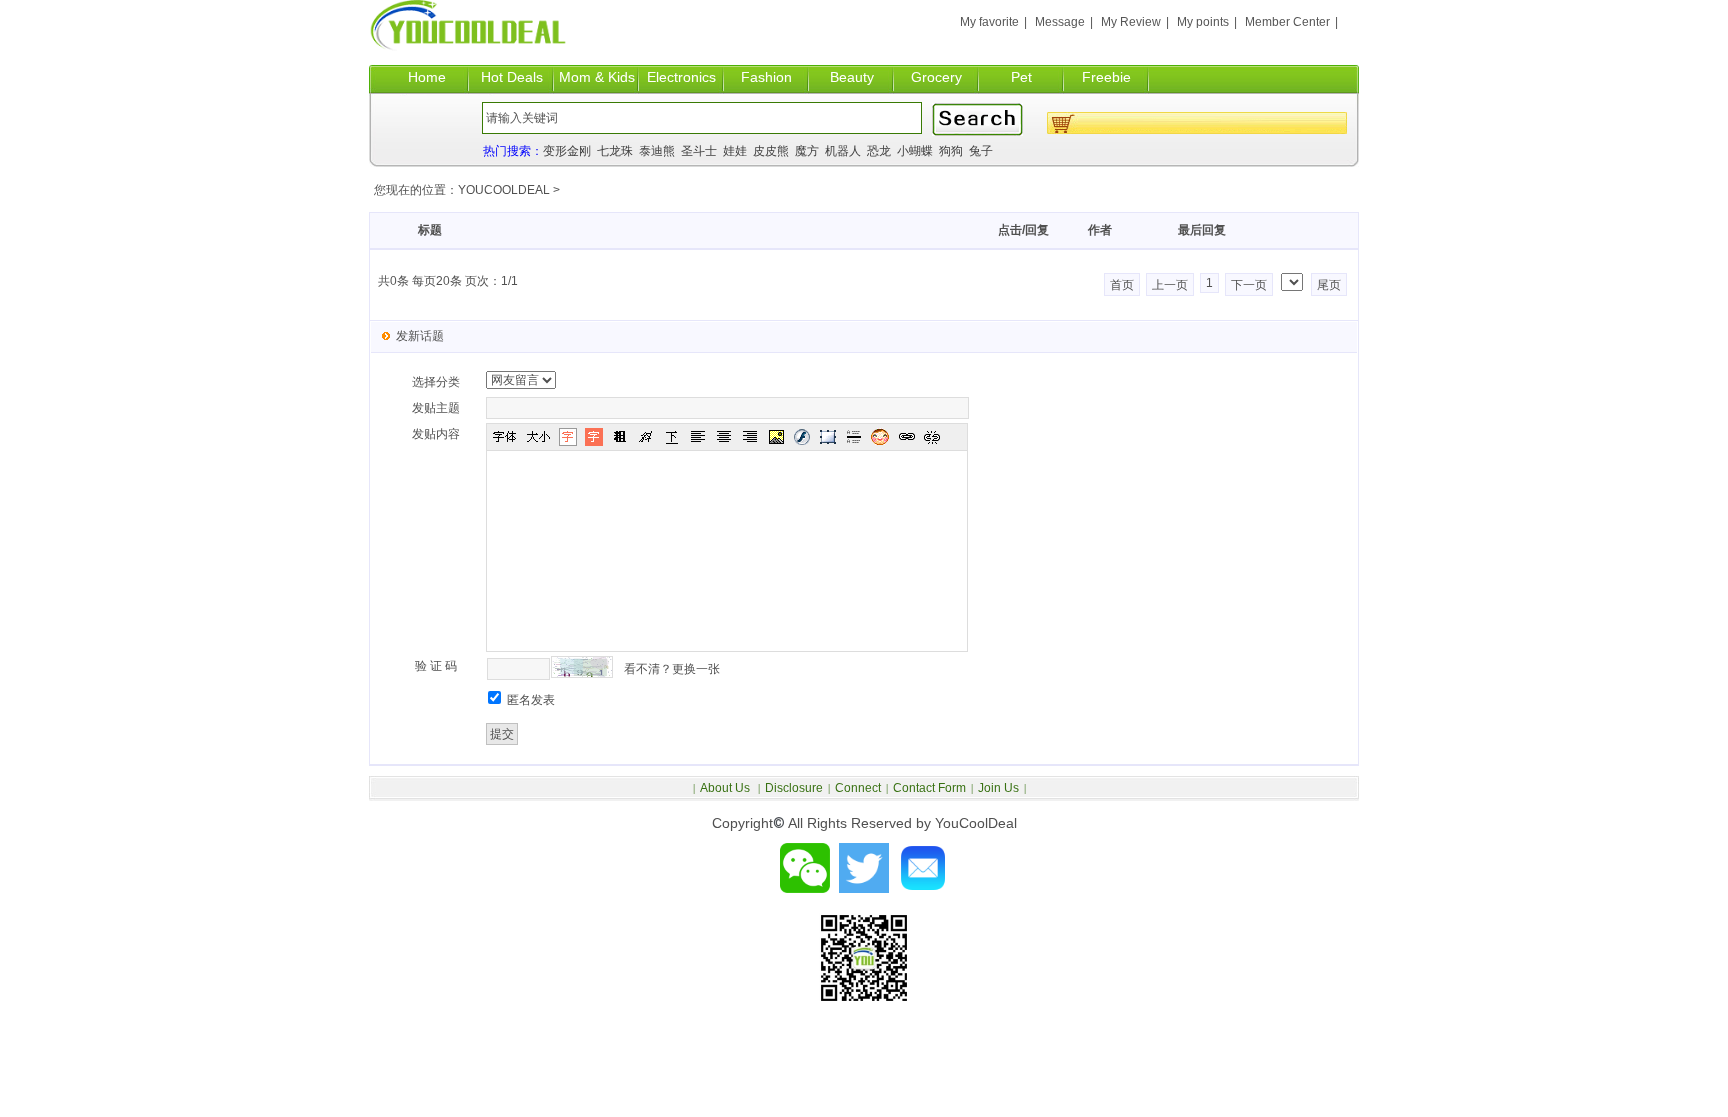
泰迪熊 (657, 151)
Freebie (1106, 77)
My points (1203, 22)
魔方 (807, 151)
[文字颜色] (568, 437)
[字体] (504, 437)
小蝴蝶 (915, 151)
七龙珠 (615, 151)
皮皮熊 (771, 151)
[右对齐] (750, 437)
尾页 (1329, 285)
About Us (726, 788)
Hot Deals (512, 77)
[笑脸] (880, 437)
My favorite (989, 22)
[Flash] (802, 437)
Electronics (681, 77)
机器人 (843, 151)
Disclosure (794, 788)
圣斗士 (699, 151)
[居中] (724, 437)
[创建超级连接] (906, 437)
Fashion (766, 77)
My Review (1131, 22)
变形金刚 (567, 151)
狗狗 (951, 151)
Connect (858, 788)
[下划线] (672, 437)
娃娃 (735, 151)
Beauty (852, 77)
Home (427, 77)
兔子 (981, 151)
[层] (828, 437)
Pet (1021, 77)
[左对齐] (698, 437)
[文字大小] (538, 437)
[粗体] (620, 437)
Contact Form (929, 788)
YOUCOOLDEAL (504, 190)
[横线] (854, 437)
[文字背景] (594, 437)
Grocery (936, 77)
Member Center (1287, 22)
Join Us (998, 788)
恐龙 (879, 151)
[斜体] (646, 437)
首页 (1122, 285)
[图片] (776, 437)
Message (1060, 22)
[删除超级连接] (932, 437)
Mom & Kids (597, 77)
